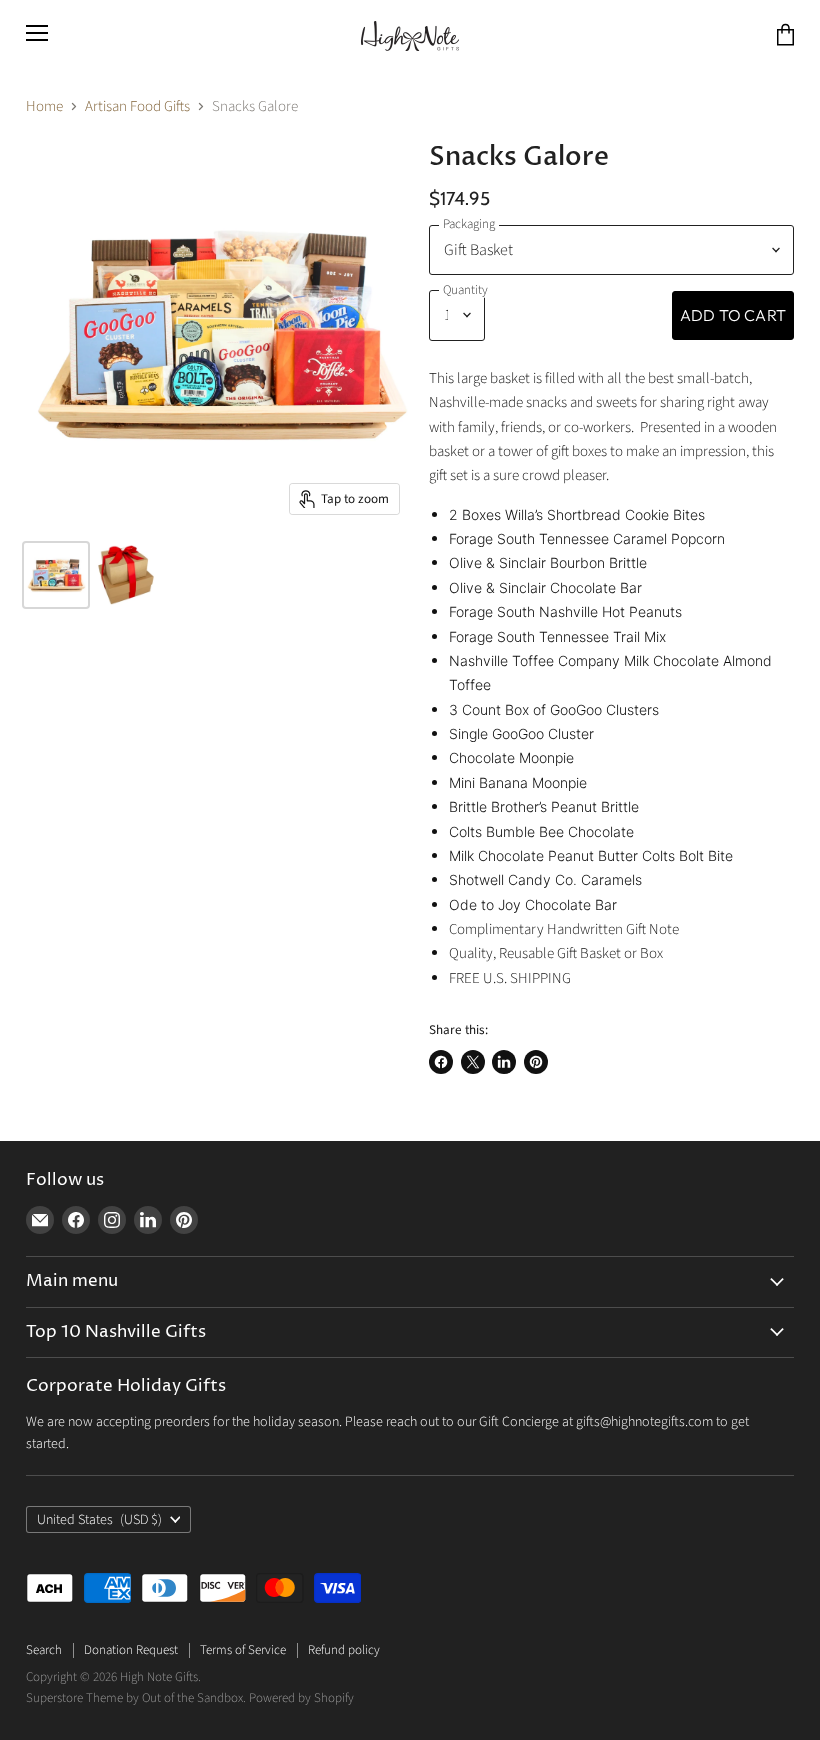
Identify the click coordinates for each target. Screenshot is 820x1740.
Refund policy (344, 1650)
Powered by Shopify (301, 1698)
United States (99, 1520)
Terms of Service (243, 1650)
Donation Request (131, 1650)
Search (44, 1650)
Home (44, 106)
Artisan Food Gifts (137, 106)
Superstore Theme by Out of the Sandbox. (136, 1698)
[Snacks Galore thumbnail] (56, 575)
